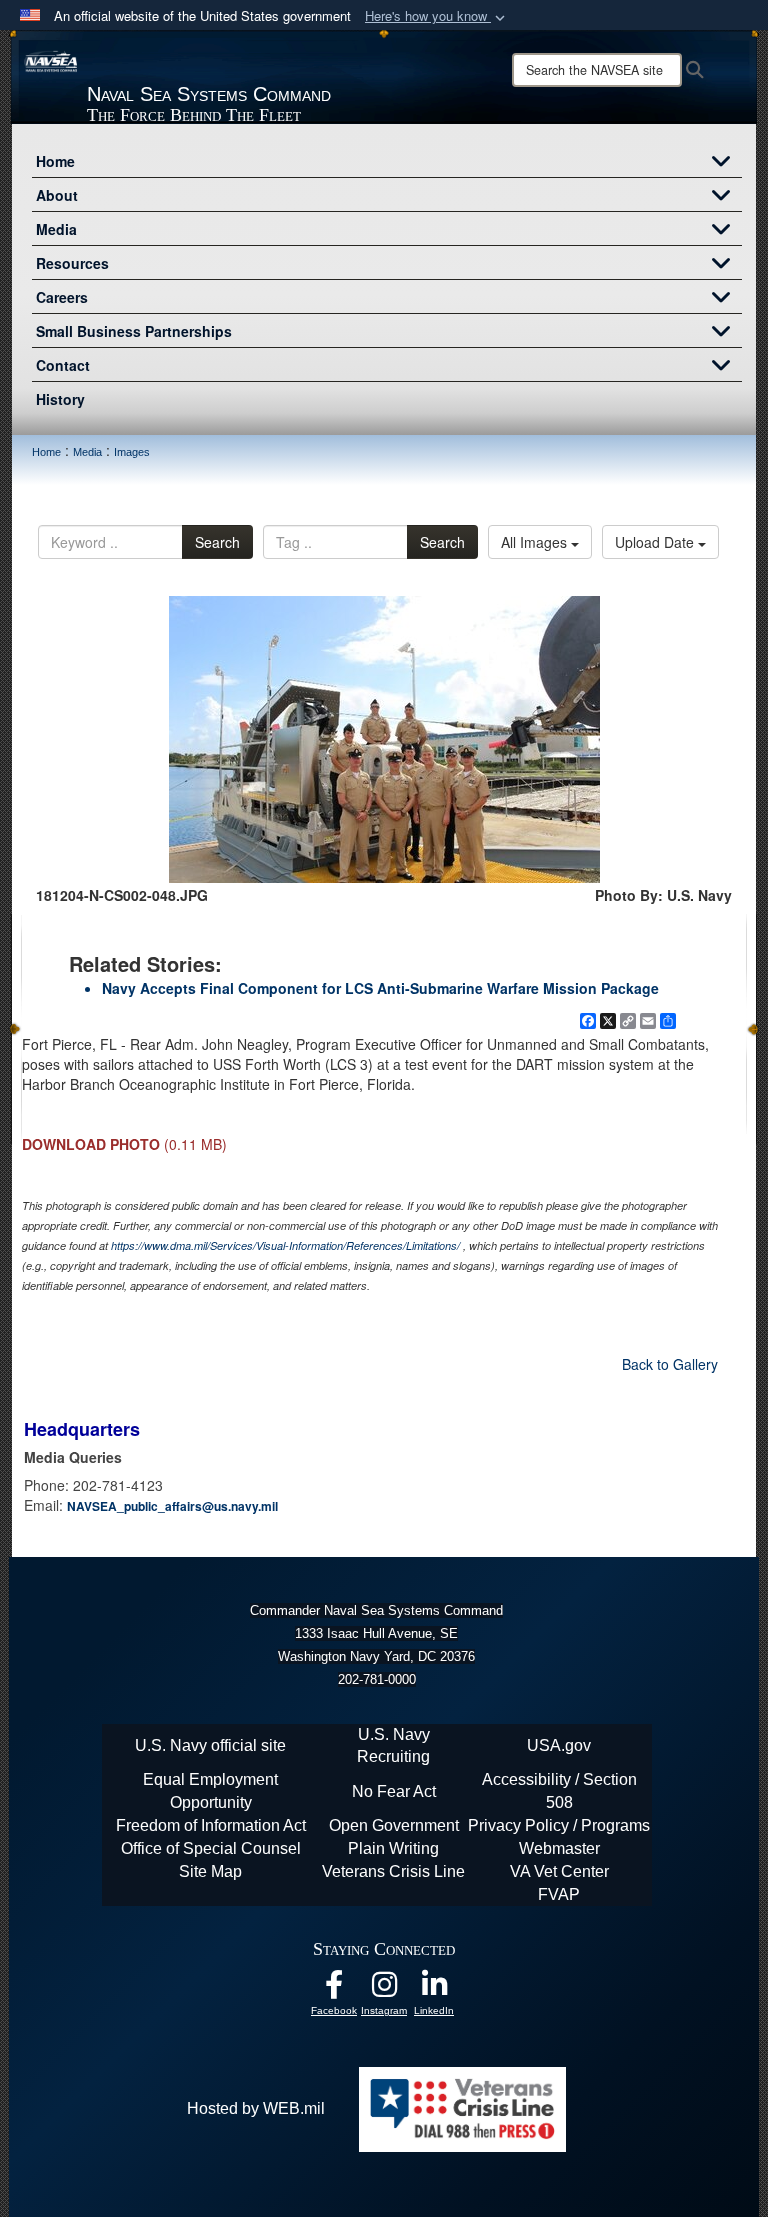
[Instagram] (384, 1989)
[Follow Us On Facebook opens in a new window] (334, 1989)
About (57, 195)
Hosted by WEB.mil (256, 2108)
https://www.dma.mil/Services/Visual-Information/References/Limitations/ (285, 1245)
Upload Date (656, 542)
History (60, 399)
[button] (437, 16)
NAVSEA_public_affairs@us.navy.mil (172, 1506)
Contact (63, 365)
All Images (536, 542)
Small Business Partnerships (134, 331)
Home (55, 161)
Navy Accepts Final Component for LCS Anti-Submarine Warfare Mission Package (380, 988)
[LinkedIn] (434, 1989)
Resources (72, 263)
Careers (62, 297)
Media (56, 229)
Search (217, 542)
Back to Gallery (670, 1364)
